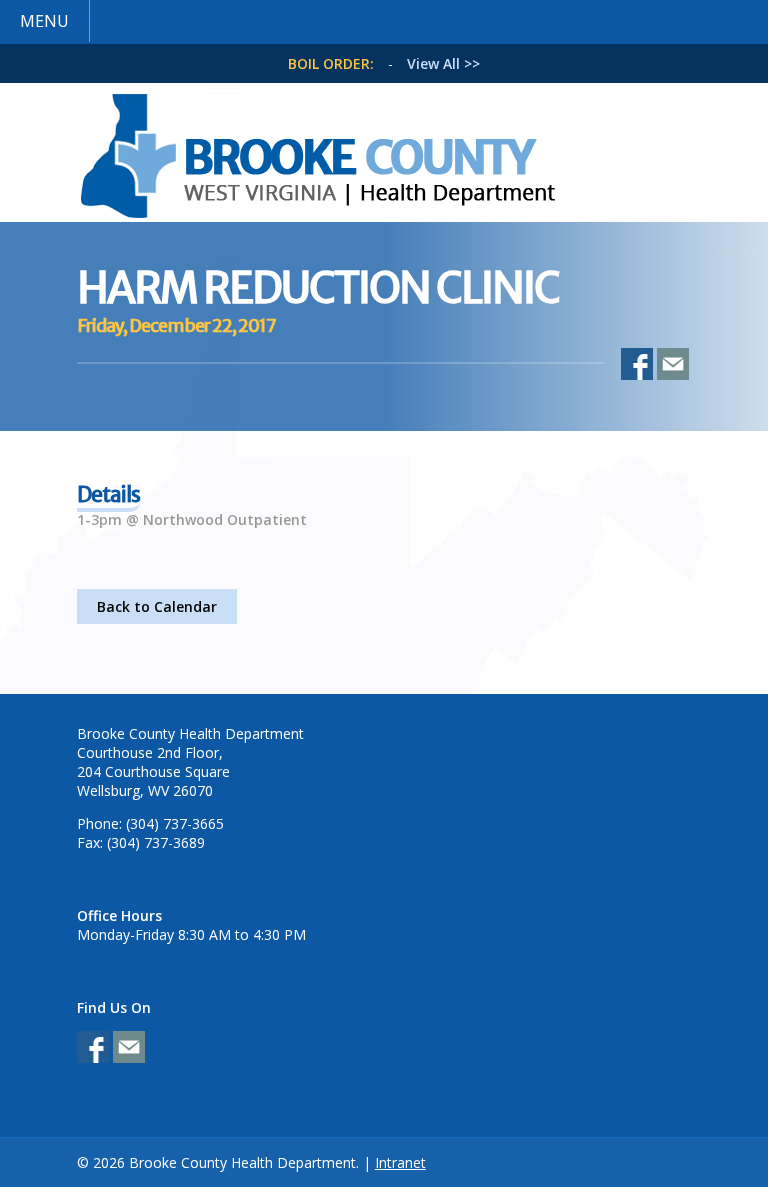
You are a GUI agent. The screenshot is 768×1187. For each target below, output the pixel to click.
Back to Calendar (157, 606)
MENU (44, 21)
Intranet (400, 1162)
